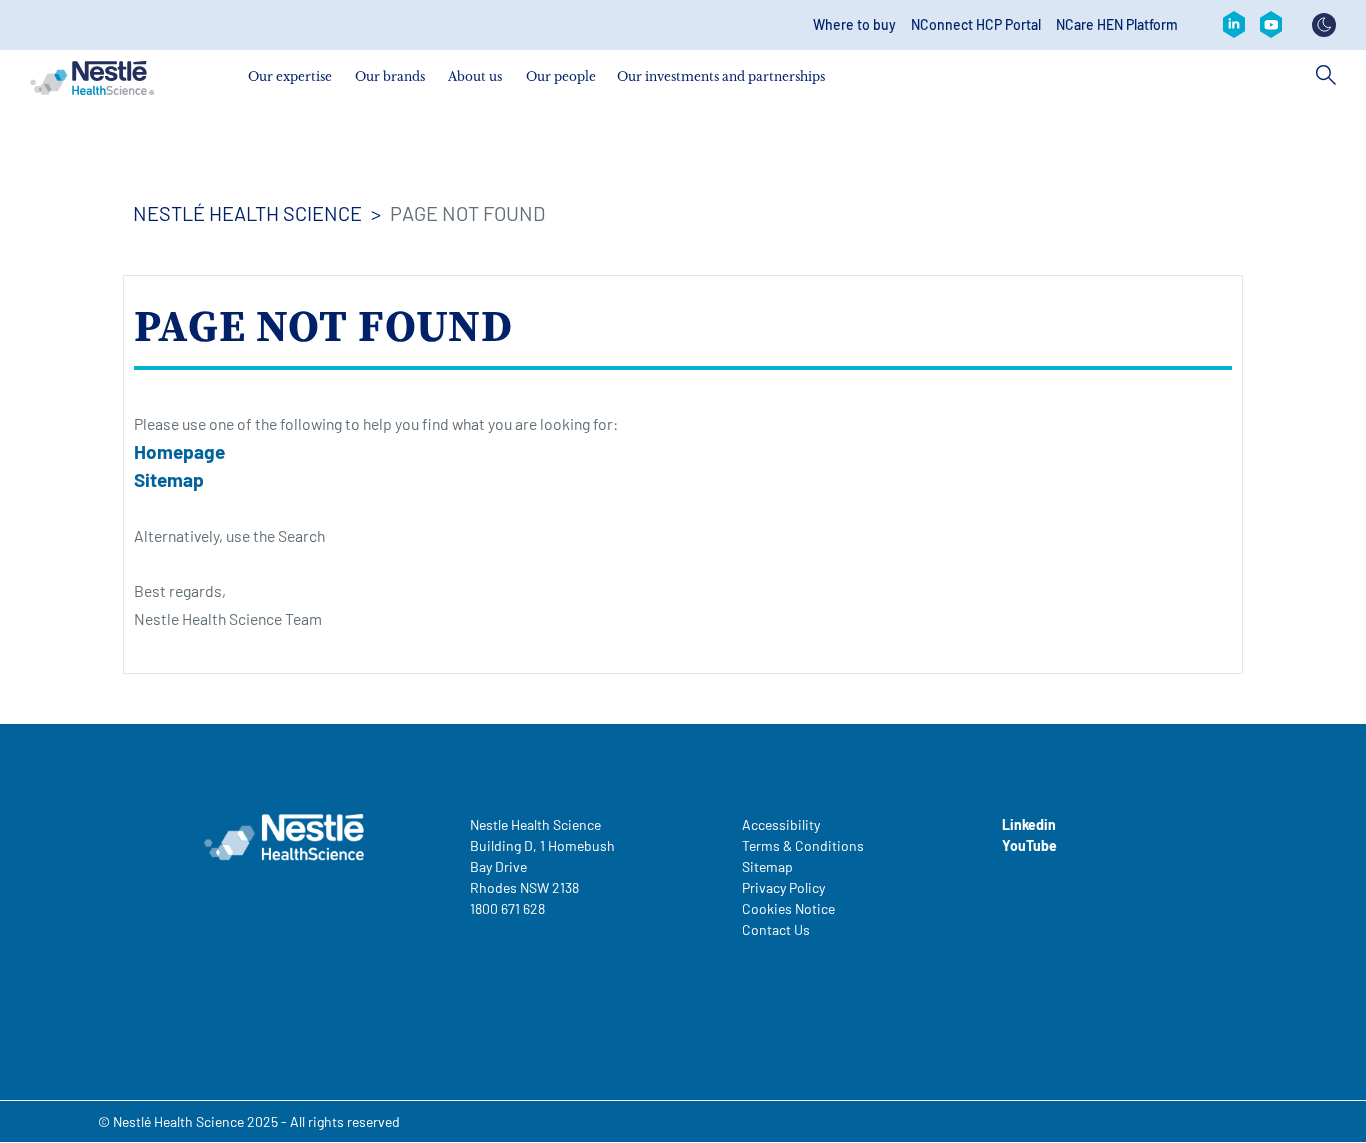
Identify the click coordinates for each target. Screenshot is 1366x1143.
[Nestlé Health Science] (92, 78)
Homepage (179, 451)
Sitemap (169, 479)
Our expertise (290, 76)
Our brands (390, 76)
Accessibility (781, 824)
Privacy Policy (783, 887)
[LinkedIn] (1234, 25)
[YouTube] (1271, 25)
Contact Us (776, 929)
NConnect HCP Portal (976, 25)
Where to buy (854, 25)
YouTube (1029, 845)
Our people (561, 76)
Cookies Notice (788, 908)
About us (475, 76)
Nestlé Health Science (247, 213)
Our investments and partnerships (721, 76)
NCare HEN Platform (1117, 25)
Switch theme (1324, 25)
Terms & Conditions (803, 845)
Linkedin (1029, 824)
